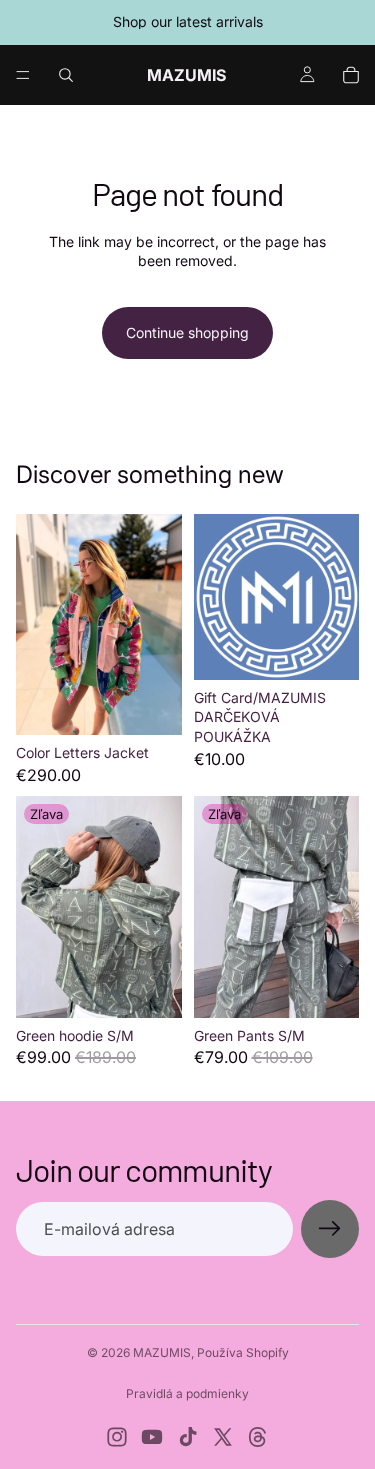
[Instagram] (117, 1437)
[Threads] (258, 1437)
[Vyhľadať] (66, 75)
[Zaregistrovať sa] (330, 1229)
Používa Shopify (243, 1352)
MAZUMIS (162, 1352)
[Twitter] (223, 1437)
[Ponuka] (23, 75)
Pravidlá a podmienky (187, 1393)
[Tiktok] (188, 1437)
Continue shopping (187, 332)
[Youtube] (152, 1437)
